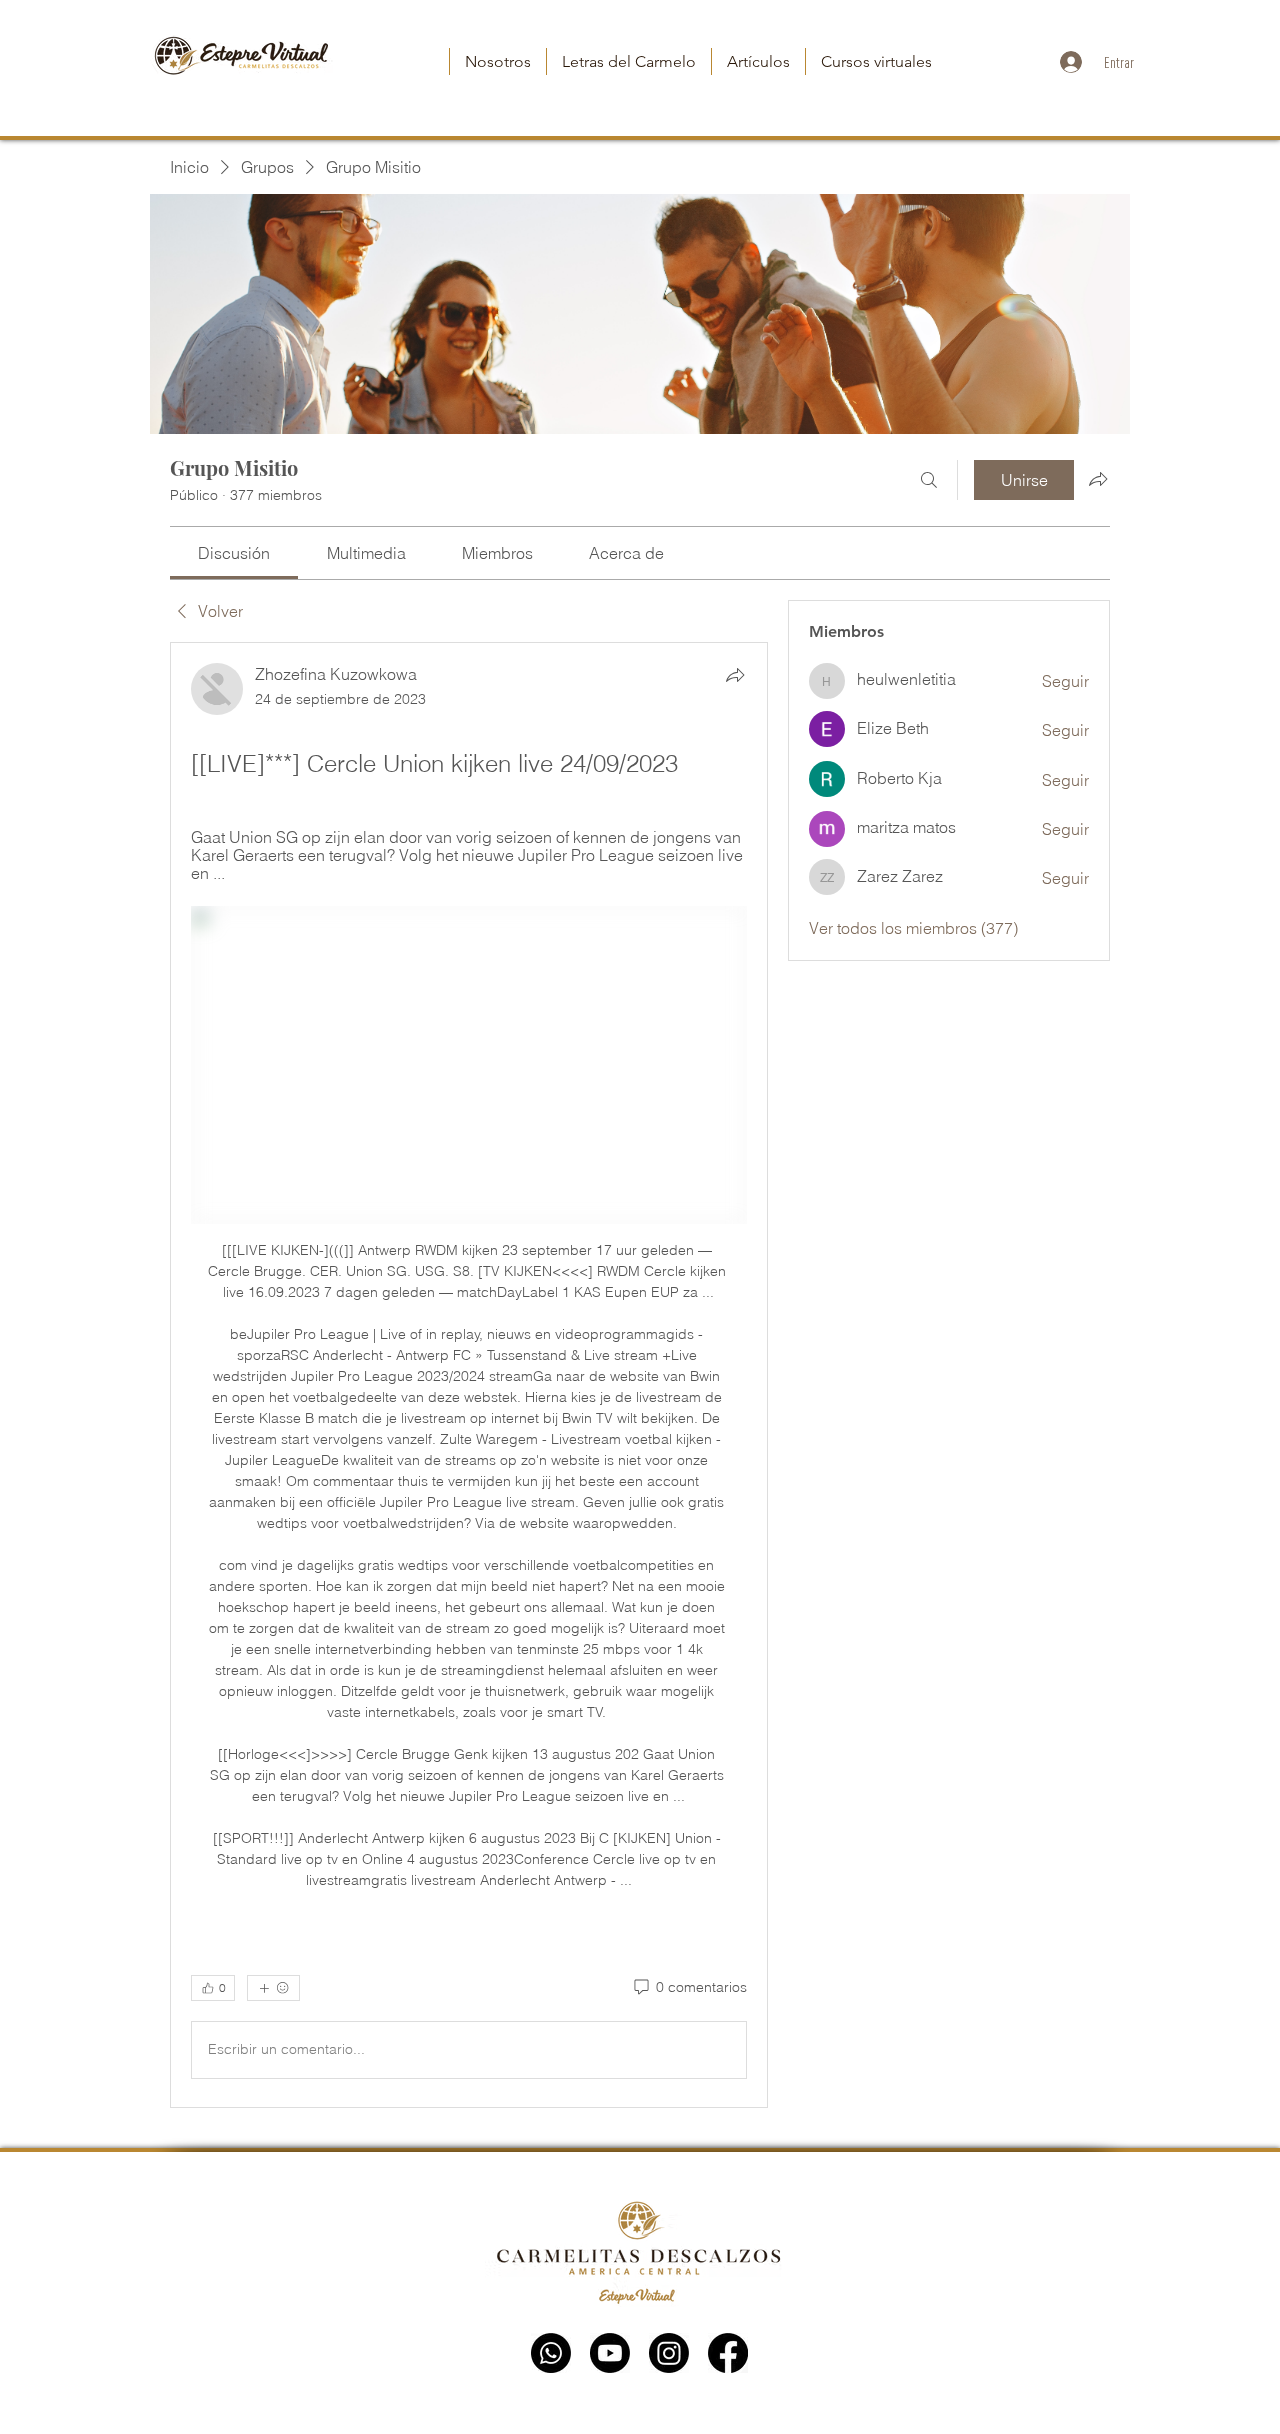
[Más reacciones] (273, 1988)
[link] (234, 553)
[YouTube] (610, 2353)
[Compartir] (735, 675)
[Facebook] (728, 2353)
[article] (469, 1374)
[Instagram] (669, 2353)
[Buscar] (929, 480)
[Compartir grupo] (1098, 479)
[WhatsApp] (551, 2353)
